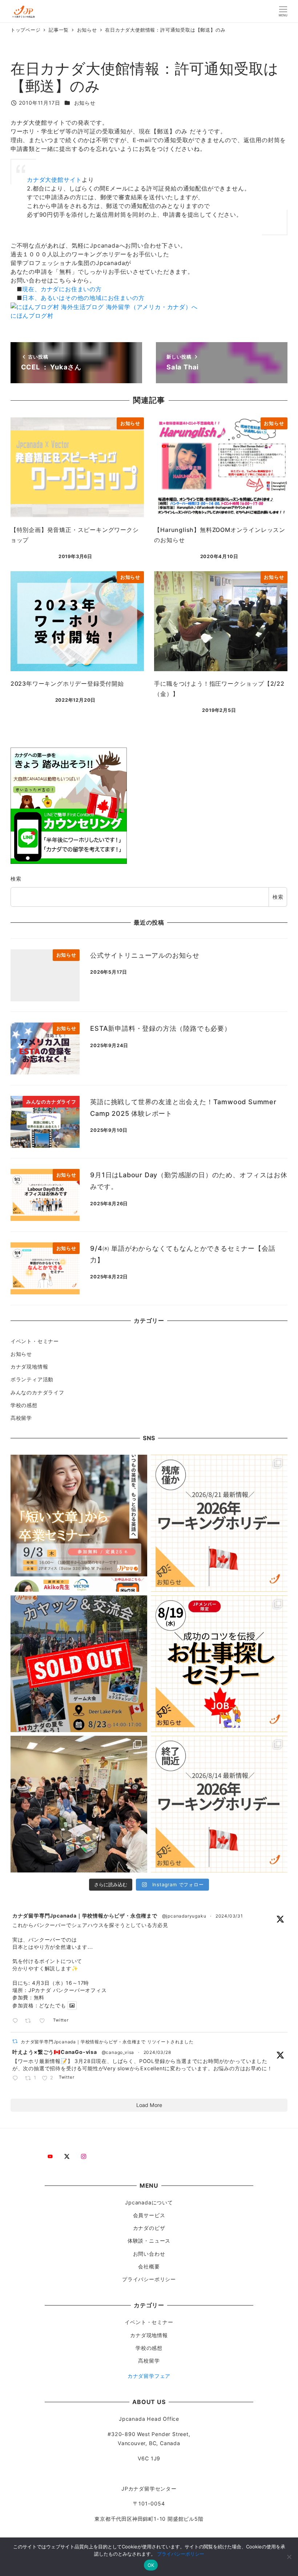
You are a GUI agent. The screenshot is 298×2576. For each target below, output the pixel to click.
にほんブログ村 (32, 316)
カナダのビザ (149, 2228)
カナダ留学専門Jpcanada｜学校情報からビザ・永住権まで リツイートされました (107, 2042)
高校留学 (21, 1418)
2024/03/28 (157, 2052)
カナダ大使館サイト (54, 180)
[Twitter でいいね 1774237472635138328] (44, 2021)
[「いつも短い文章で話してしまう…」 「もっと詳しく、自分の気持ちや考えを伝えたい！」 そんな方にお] (79, 1523)
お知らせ (85, 103)
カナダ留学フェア (149, 2376)
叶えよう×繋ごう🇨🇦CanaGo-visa (55, 2052)
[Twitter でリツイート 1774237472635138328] (30, 2021)
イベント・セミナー (35, 1341)
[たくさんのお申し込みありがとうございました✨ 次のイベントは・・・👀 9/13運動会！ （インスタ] (79, 1664)
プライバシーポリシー (149, 2279)
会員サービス (149, 2215)
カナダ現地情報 (29, 1367)
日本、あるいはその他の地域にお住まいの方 (83, 298)
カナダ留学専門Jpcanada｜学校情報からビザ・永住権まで (85, 1916)
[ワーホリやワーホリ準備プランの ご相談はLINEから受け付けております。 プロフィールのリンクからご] (219, 1523)
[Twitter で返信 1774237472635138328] (17, 2021)
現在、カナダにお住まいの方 (62, 289)
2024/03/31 (229, 1916)
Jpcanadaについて (149, 2202)
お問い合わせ (149, 2254)
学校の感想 (24, 1405)
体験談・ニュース (149, 2241)
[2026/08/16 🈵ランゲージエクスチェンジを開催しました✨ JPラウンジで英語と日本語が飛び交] (79, 1804)
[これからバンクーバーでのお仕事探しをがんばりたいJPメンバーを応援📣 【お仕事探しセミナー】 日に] (219, 1664)
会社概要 (149, 2266)
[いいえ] (289, 2557)
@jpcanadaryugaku (184, 1916)
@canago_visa (118, 2052)
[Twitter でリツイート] (15, 2041)
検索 (16, 879)
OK (151, 2565)
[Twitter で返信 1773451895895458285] (17, 2079)
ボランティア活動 (32, 1379)
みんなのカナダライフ (37, 1392)
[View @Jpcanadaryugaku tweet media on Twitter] (72, 2006)
